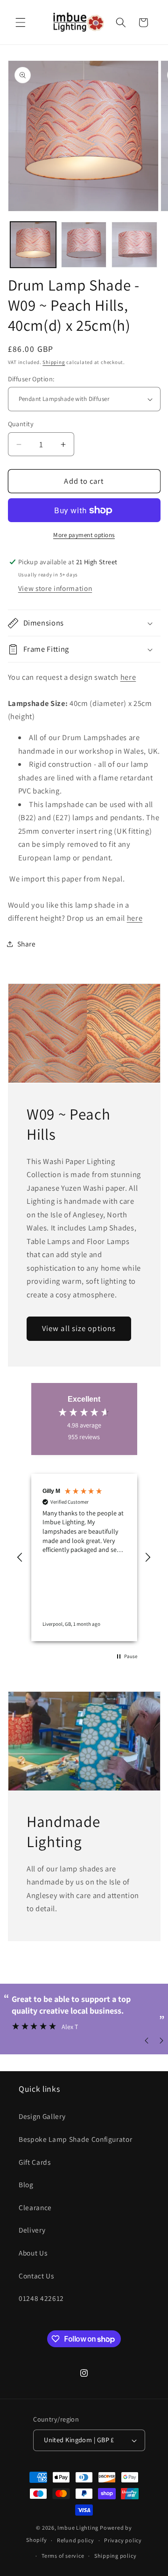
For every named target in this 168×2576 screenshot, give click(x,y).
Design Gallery (42, 2116)
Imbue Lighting (78, 2528)
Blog (26, 2184)
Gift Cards (35, 2162)
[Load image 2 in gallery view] (84, 245)
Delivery (32, 2230)
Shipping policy (115, 2556)
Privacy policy (123, 2540)
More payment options (84, 535)
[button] (21, 22)
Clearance (35, 2207)
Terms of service (63, 2556)
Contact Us (36, 2276)
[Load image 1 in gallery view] (33, 245)
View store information (55, 588)
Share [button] (27, 944)
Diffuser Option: (31, 379)
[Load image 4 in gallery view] (134, 245)
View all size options (79, 1328)
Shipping (54, 362)
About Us (33, 2253)
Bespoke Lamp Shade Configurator (75, 2139)
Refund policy (76, 2540)
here (128, 677)
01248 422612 (41, 2298)
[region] (84, 1557)
